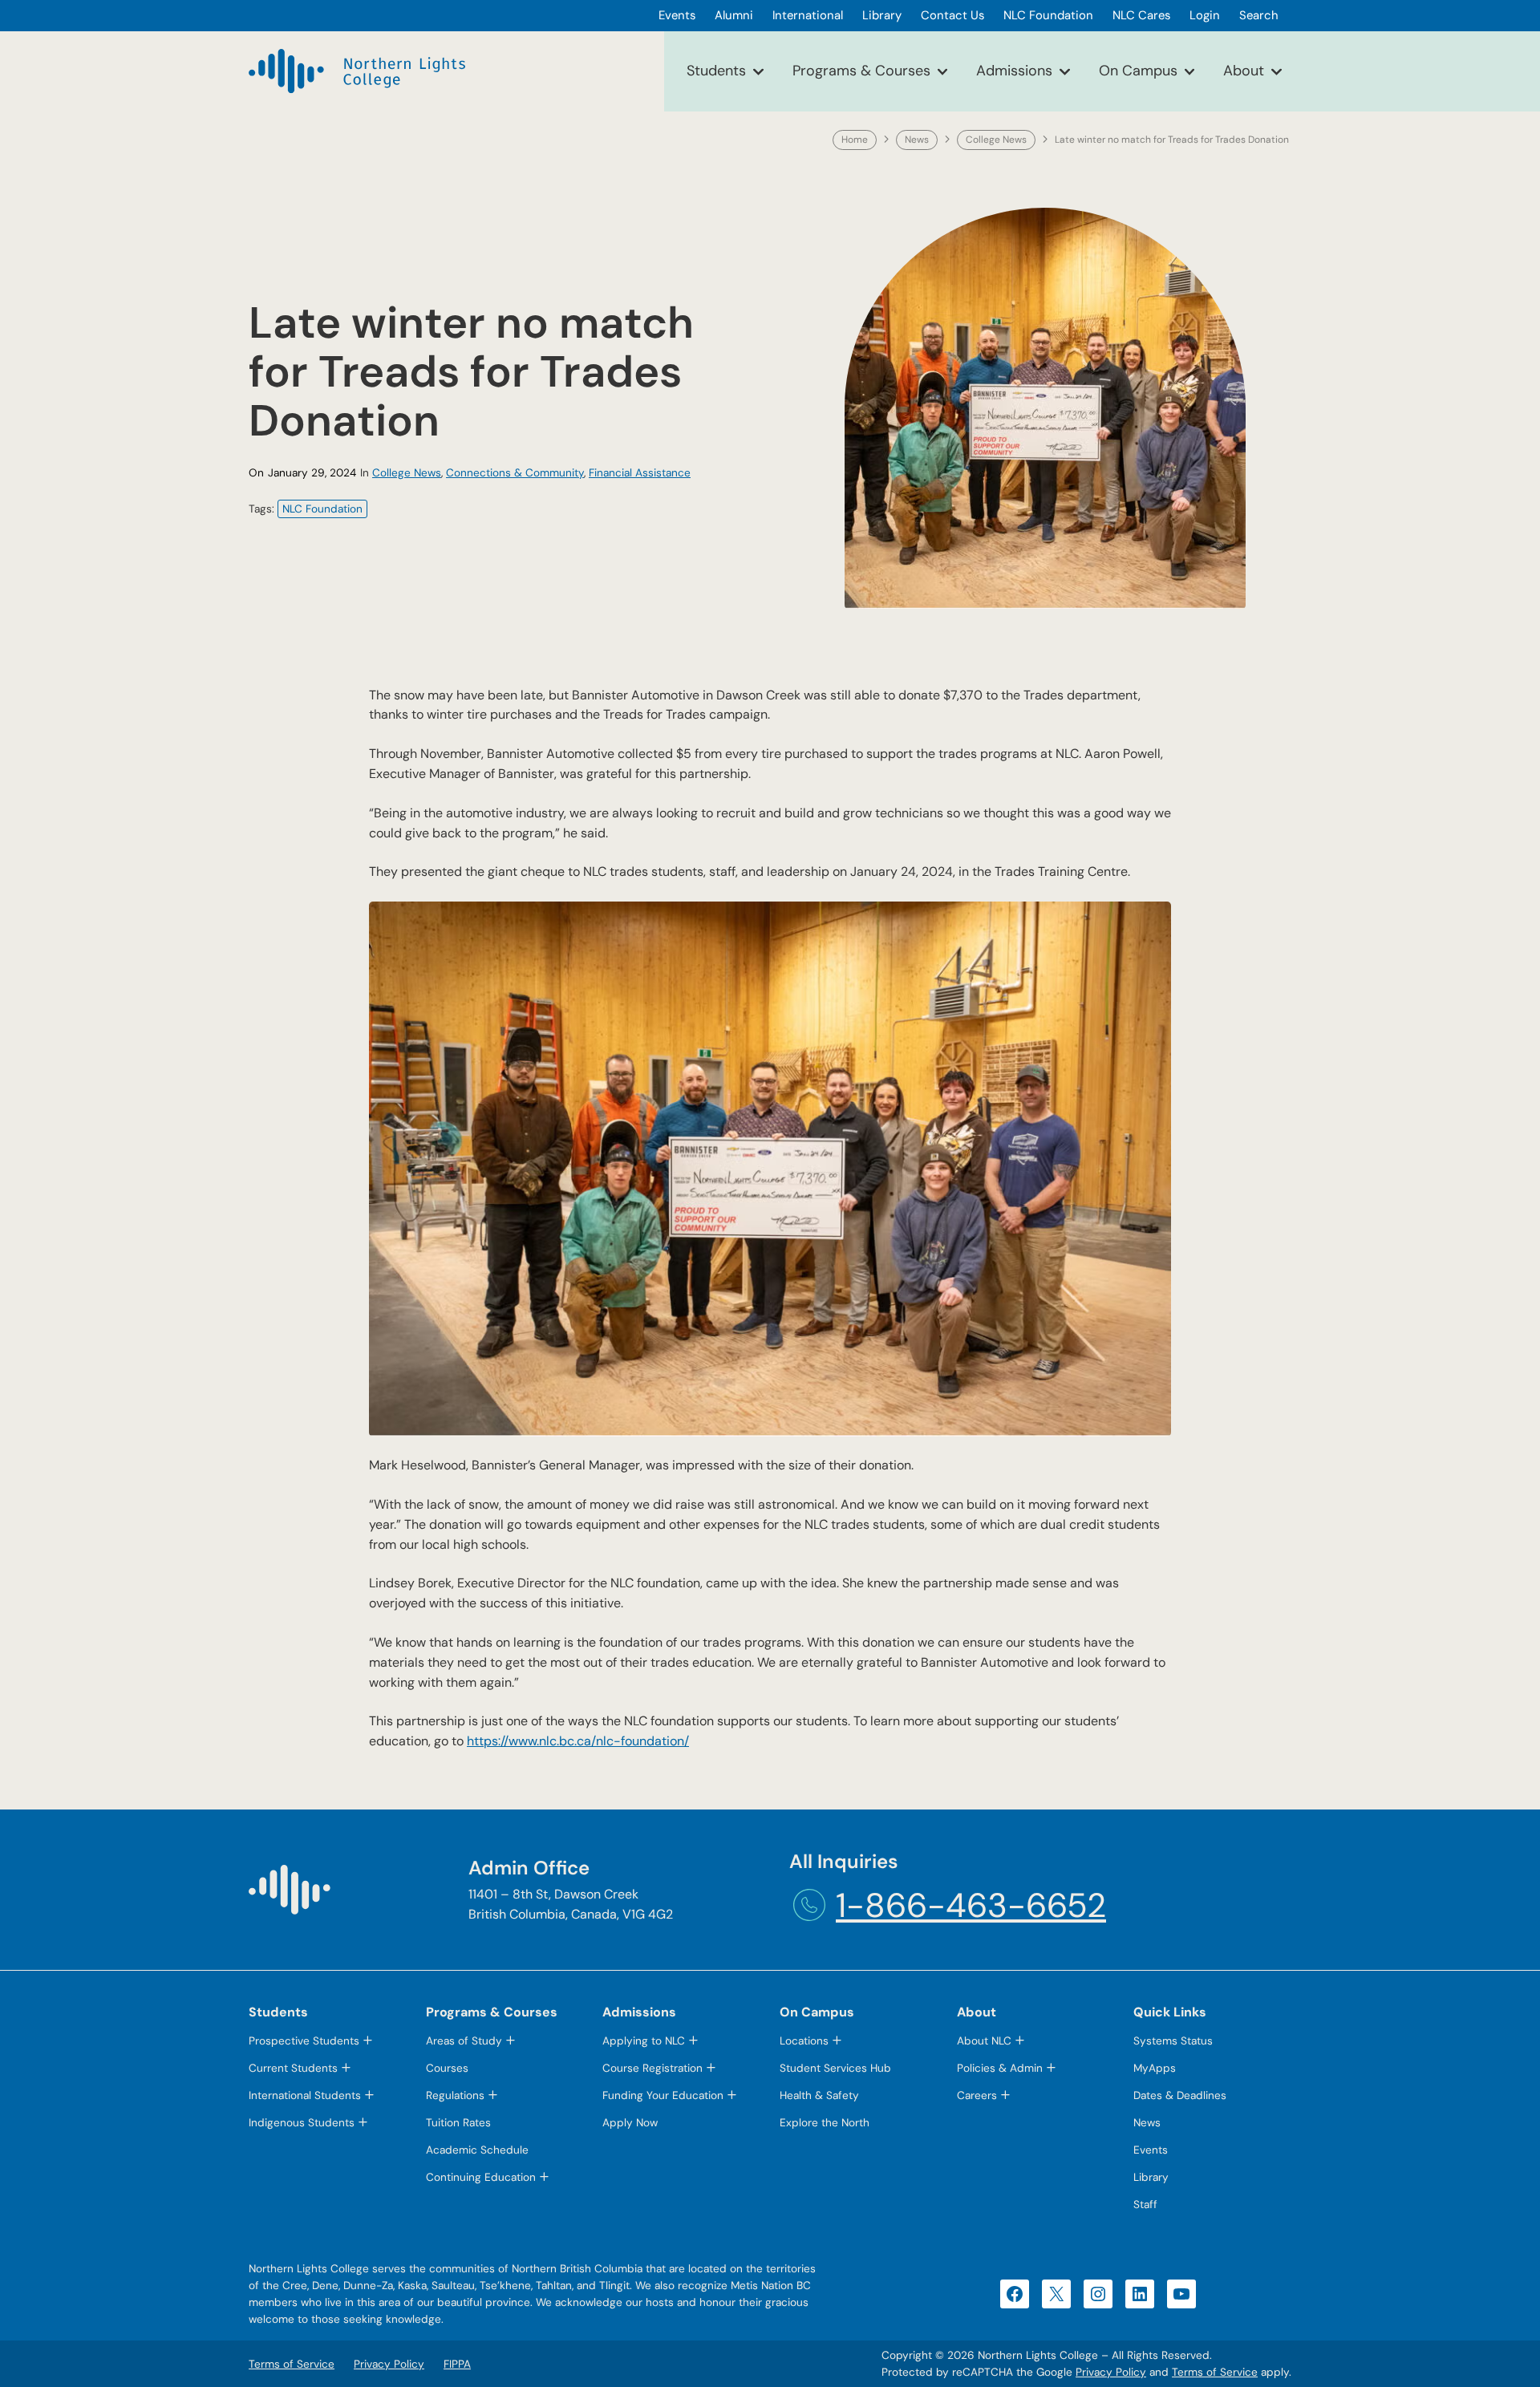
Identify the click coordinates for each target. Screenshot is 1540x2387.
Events (1151, 2150)
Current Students (293, 2068)
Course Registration (652, 2068)
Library (1151, 2177)
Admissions (1014, 71)
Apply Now (630, 2123)
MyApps (1155, 2068)
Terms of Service (1215, 2372)
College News (996, 140)
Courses (447, 2068)
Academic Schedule (477, 2150)
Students (716, 71)
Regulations (455, 2095)
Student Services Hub (835, 2068)
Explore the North (825, 2123)
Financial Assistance (640, 473)
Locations (804, 2041)
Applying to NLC (644, 2041)
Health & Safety (819, 2095)
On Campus (1138, 71)
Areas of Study (464, 2041)
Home (855, 140)
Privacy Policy (1111, 2372)
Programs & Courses (861, 71)
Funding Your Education (663, 2095)
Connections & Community (515, 473)
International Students (305, 2095)
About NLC (984, 2041)
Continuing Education (481, 2177)
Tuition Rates (458, 2123)
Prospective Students (304, 2041)
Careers (977, 2095)
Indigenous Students (302, 2123)
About (1244, 71)
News (917, 140)
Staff (1145, 2205)
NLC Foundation (322, 509)
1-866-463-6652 (971, 1905)
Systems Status (1173, 2041)
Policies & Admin (1000, 2068)
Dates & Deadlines (1180, 2095)
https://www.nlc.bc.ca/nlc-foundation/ (578, 1741)
